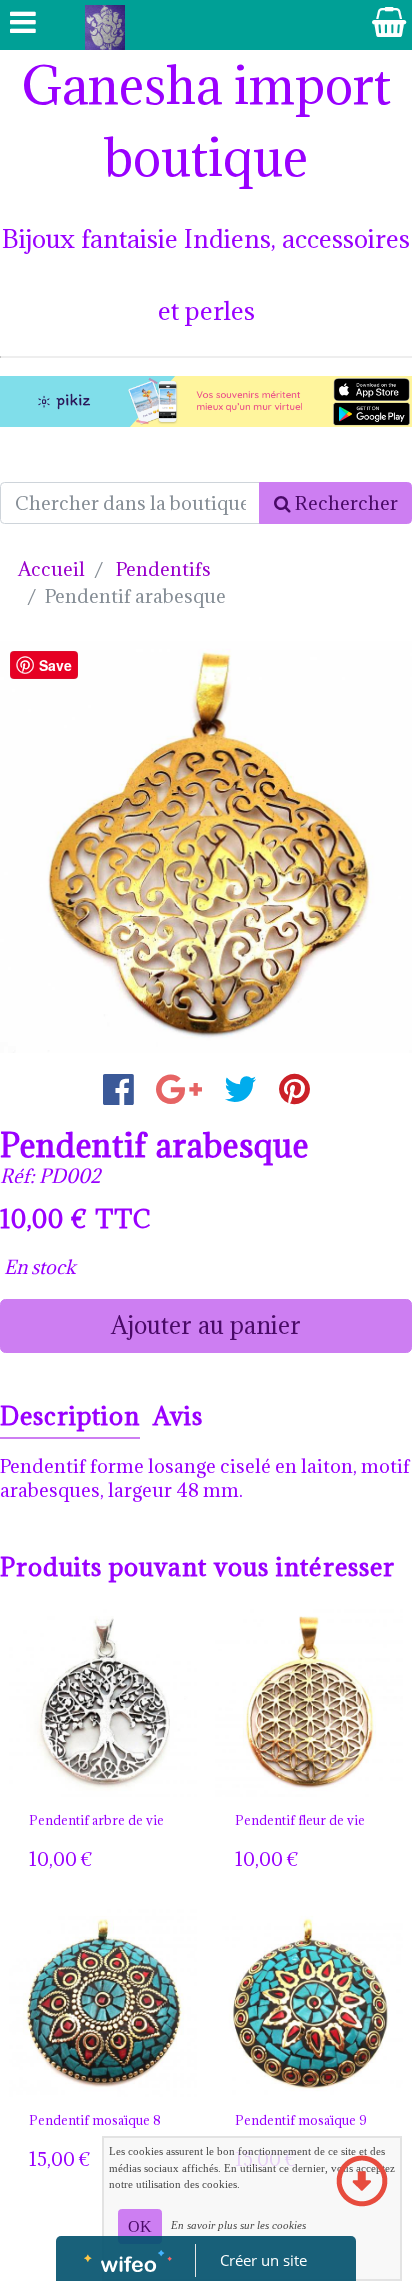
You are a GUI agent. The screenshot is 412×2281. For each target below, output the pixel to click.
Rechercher (344, 503)
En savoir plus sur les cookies (238, 2225)
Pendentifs (163, 569)
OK (140, 2226)
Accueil (51, 569)
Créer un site (263, 2260)
